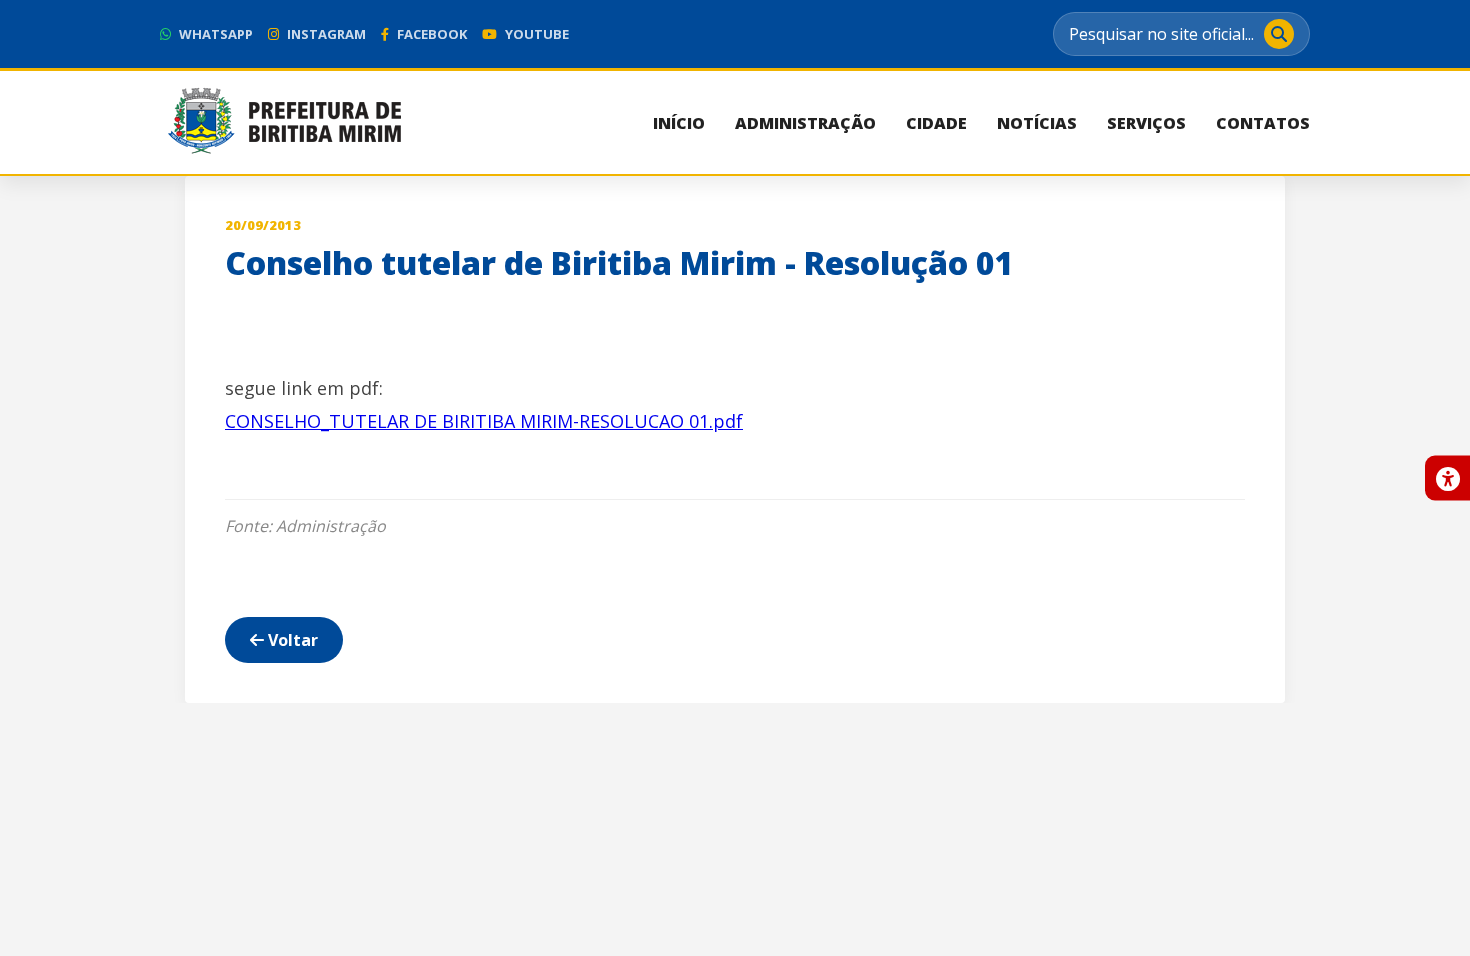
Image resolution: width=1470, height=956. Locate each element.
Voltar (291, 640)
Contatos (1263, 123)
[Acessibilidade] (1447, 478)
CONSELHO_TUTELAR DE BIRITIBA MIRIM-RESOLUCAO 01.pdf (484, 421)
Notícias (1037, 123)
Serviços (1146, 123)
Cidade (936, 123)
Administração (805, 123)
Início (679, 123)
